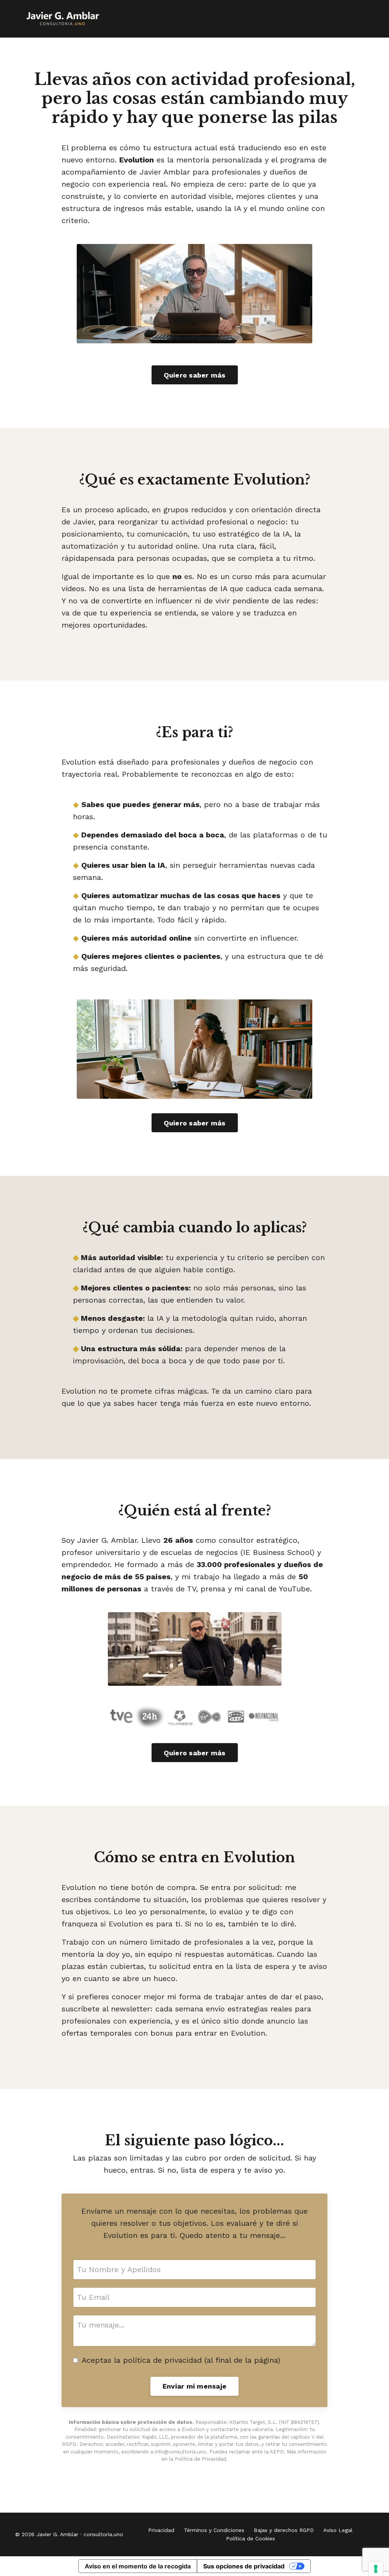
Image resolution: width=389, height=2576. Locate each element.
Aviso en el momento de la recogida (138, 2566)
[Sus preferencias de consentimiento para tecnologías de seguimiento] (376, 2569)
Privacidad (161, 2530)
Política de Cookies (251, 2538)
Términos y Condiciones (214, 2530)
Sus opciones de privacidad (244, 2566)
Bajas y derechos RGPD (284, 2530)
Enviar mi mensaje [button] (194, 2386)
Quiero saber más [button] (195, 375)
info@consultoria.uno (180, 2452)
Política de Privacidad (200, 2459)
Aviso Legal (338, 2530)
